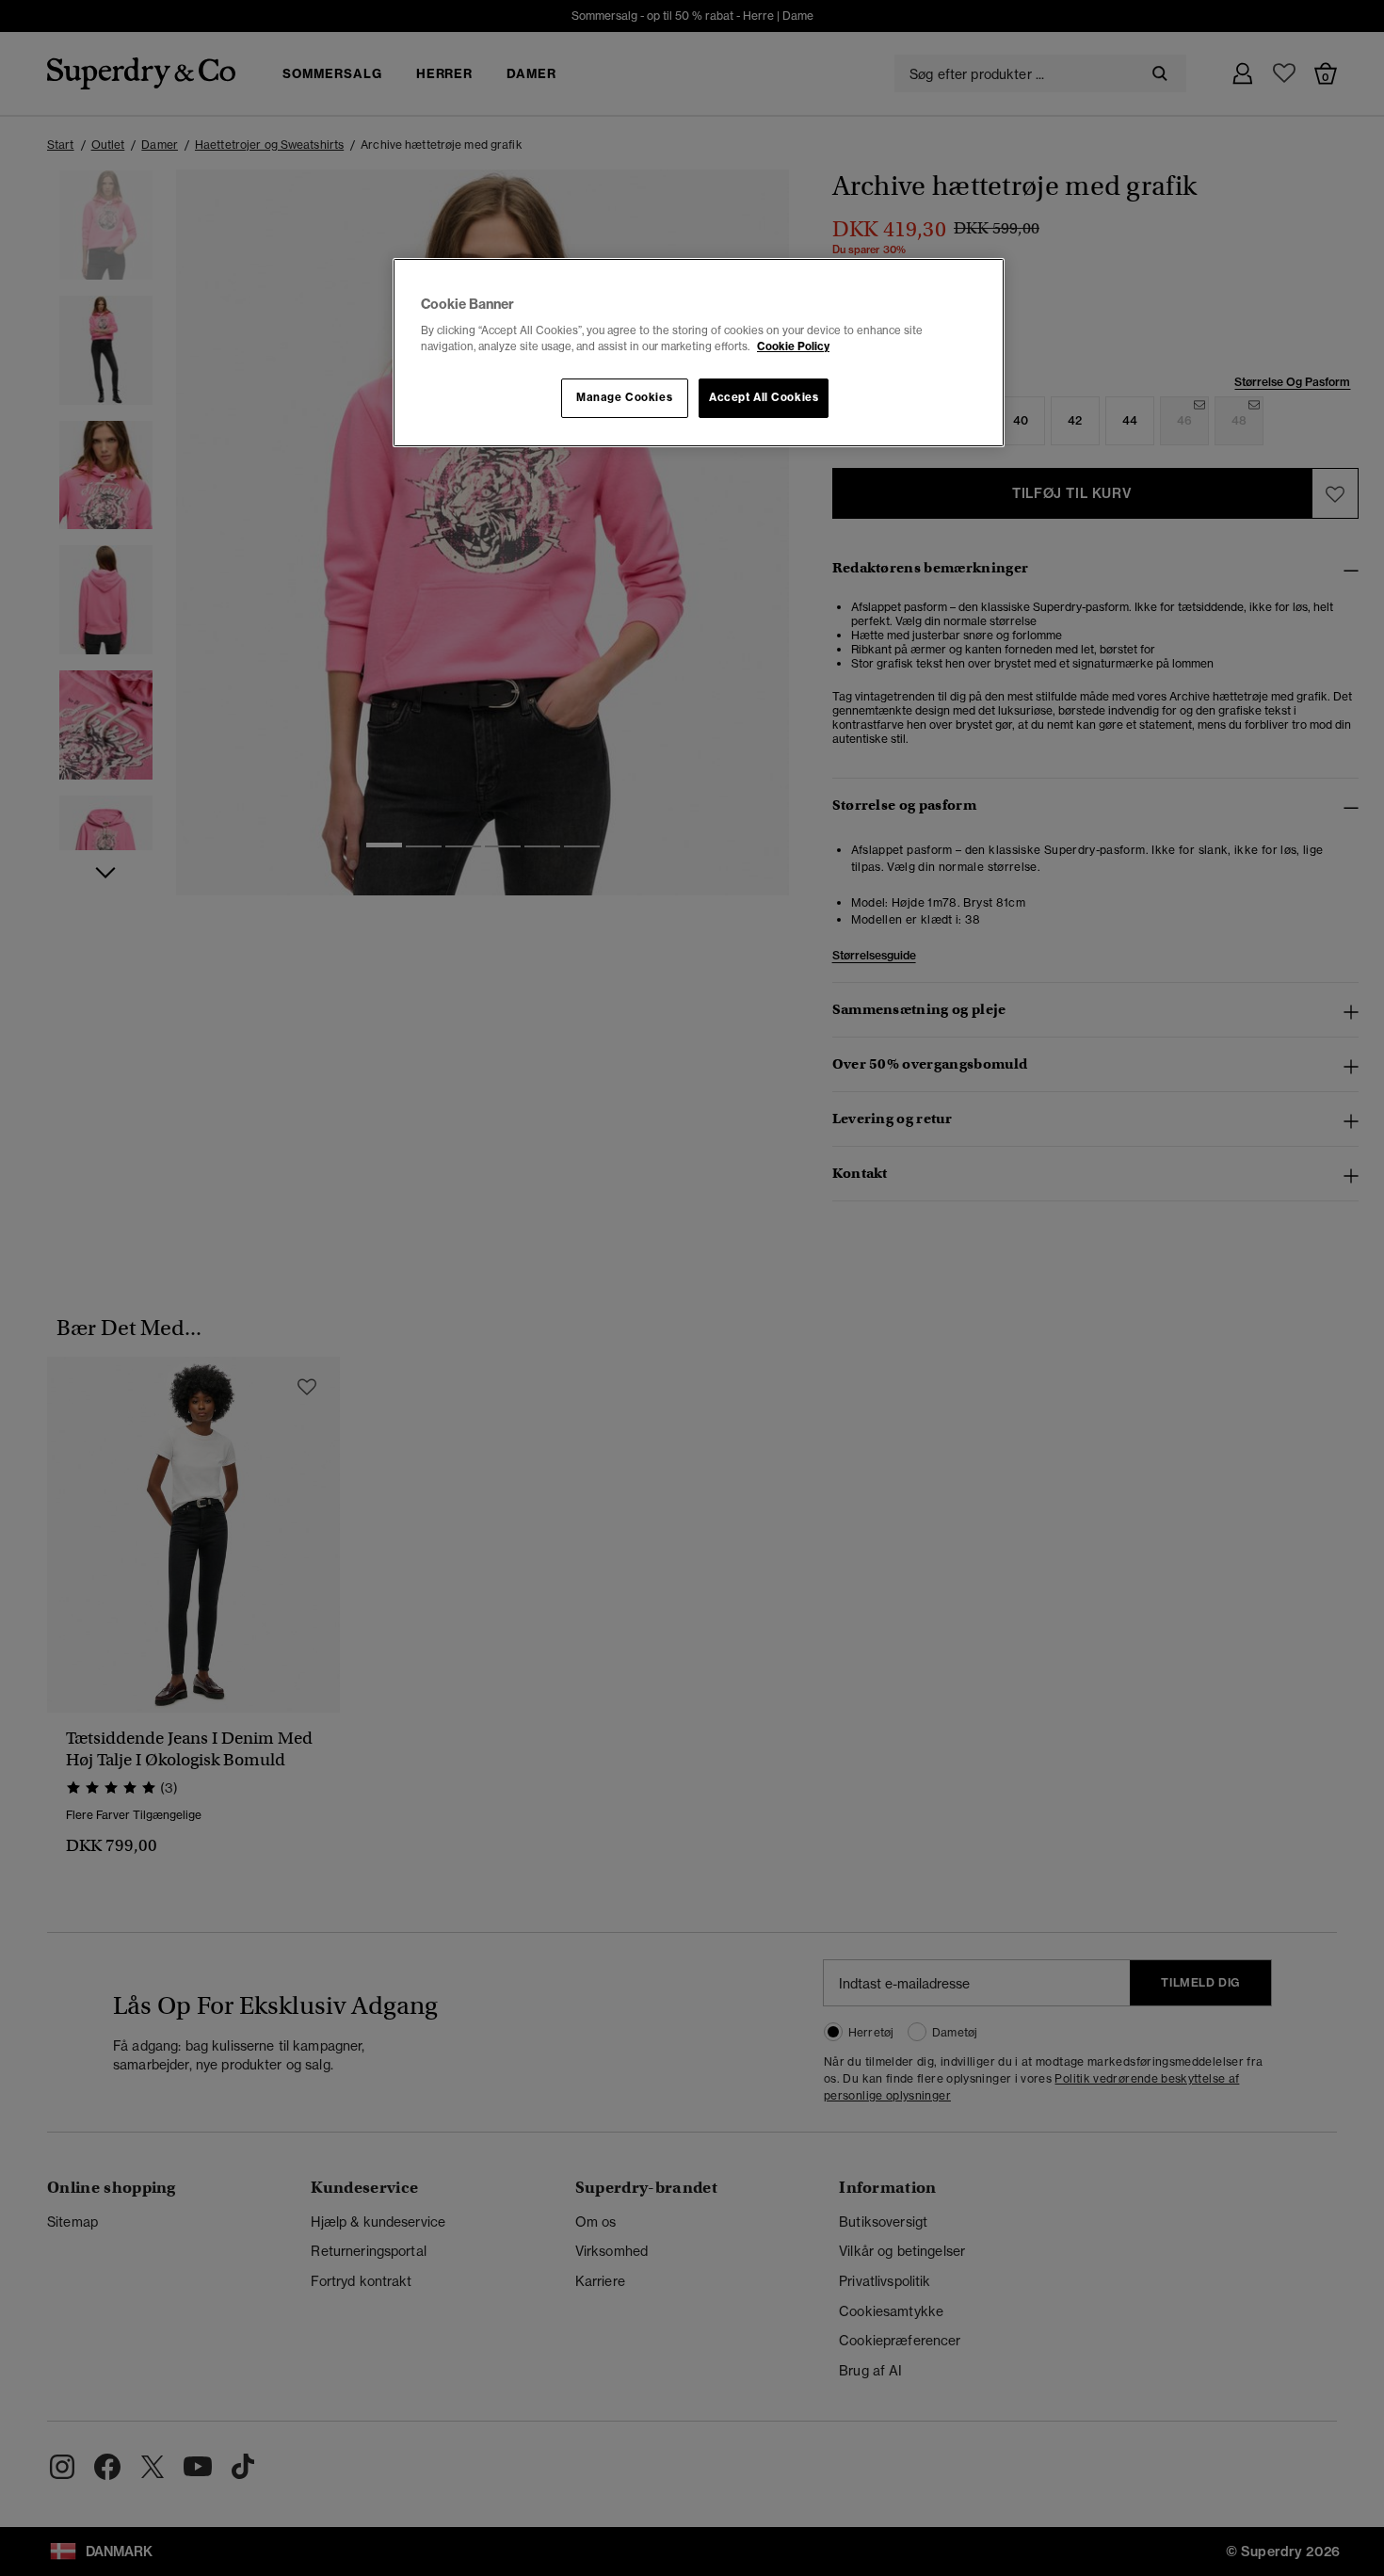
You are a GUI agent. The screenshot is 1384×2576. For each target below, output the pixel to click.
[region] (699, 353)
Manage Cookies (624, 397)
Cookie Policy (793, 346)
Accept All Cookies (764, 397)
